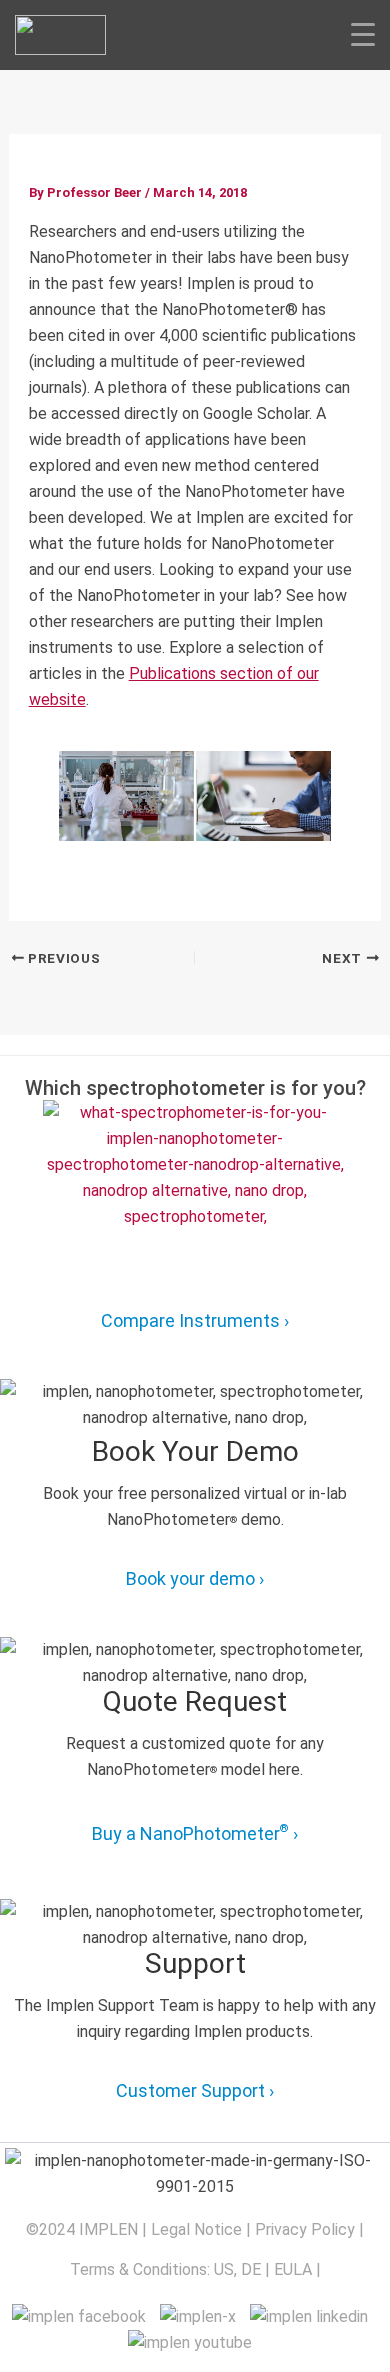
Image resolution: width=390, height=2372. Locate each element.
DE (251, 2269)
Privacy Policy (305, 2229)
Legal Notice (196, 2229)
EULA (293, 2269)
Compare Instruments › (195, 1320)
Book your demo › (195, 1578)
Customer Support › (195, 2090)
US (224, 2269)
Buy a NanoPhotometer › (195, 1833)
